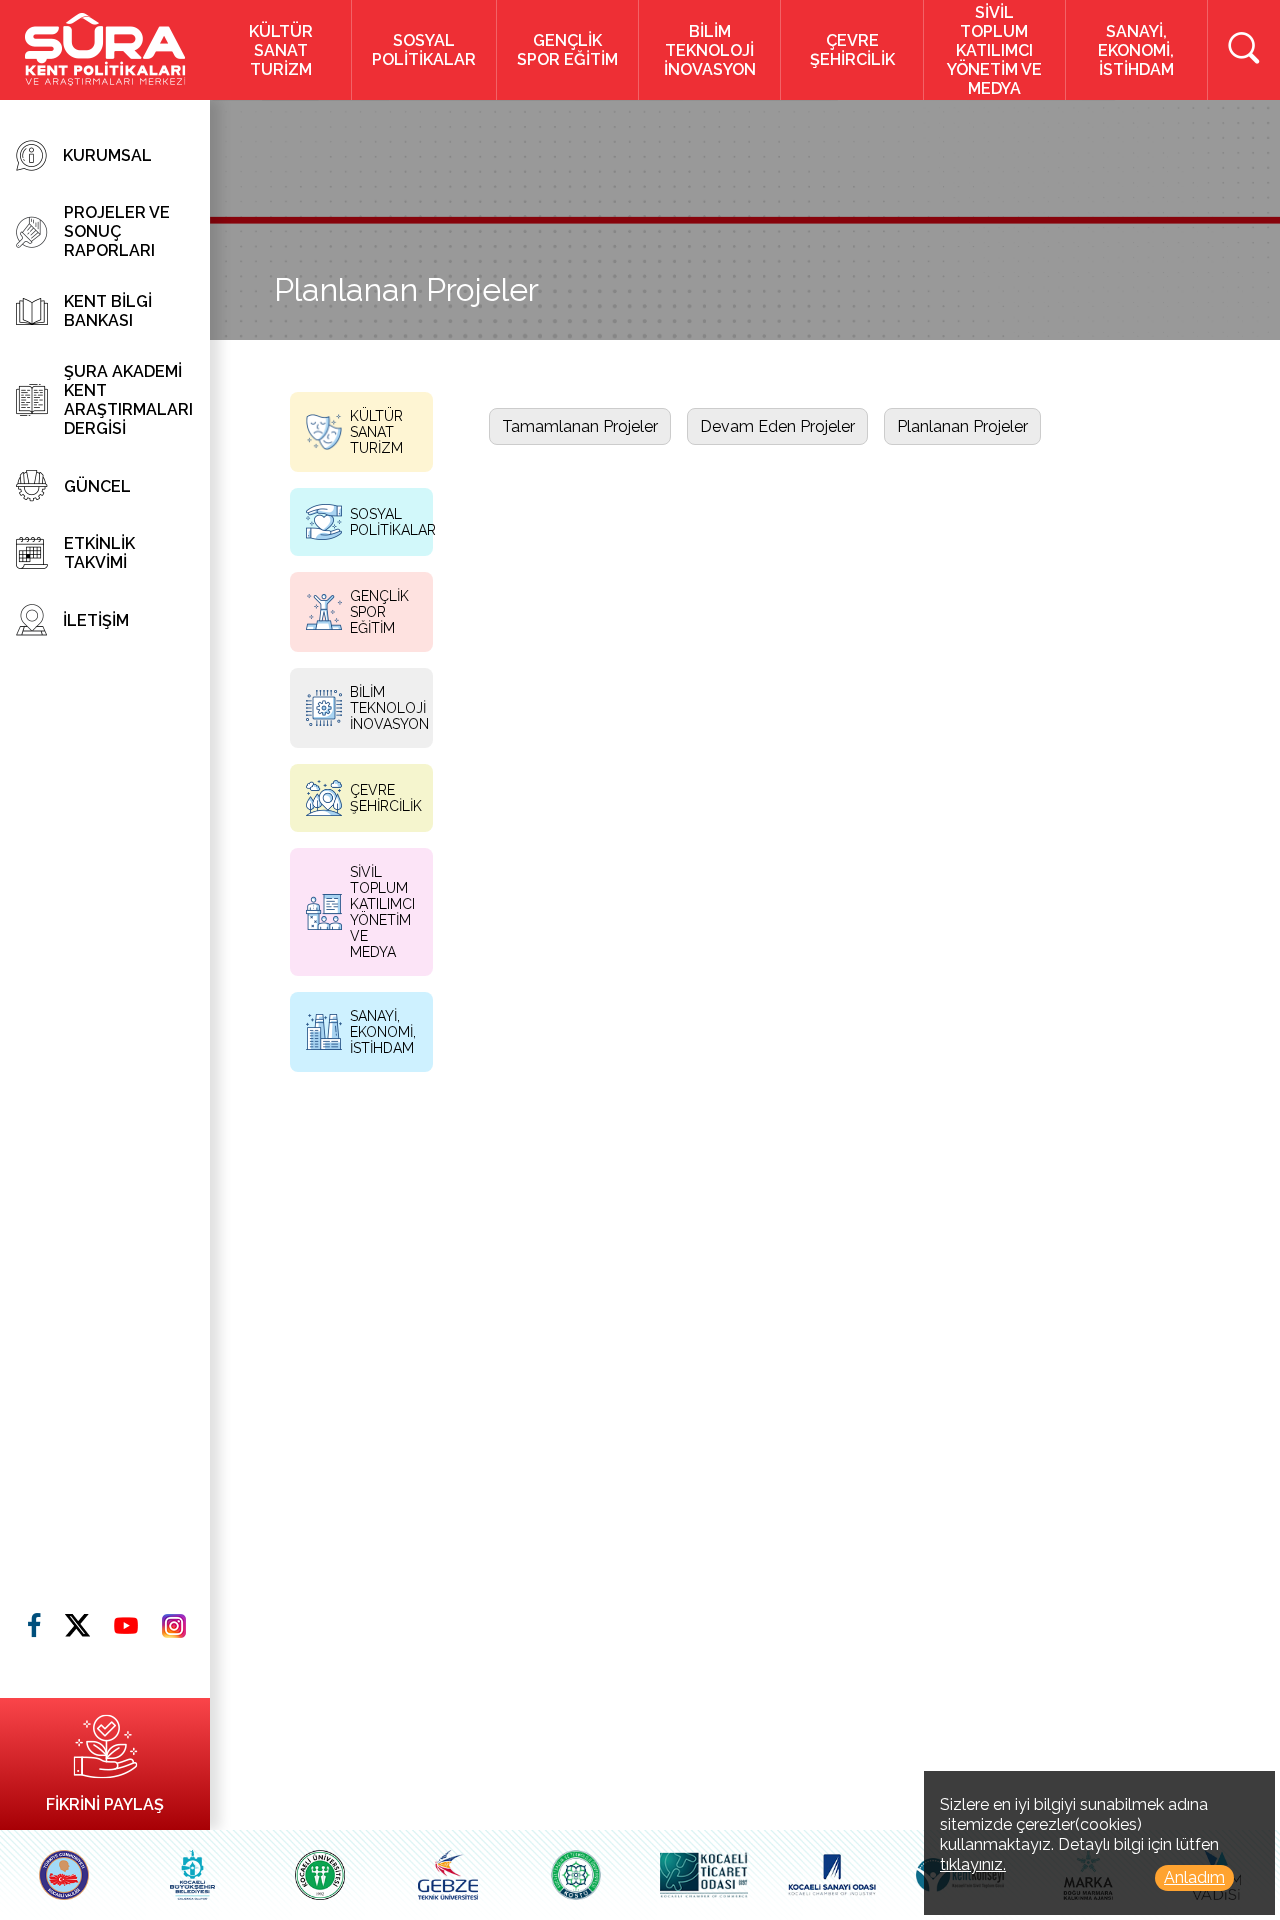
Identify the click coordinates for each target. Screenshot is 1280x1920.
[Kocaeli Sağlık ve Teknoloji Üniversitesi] (576, 1875)
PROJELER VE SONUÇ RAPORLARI (117, 231)
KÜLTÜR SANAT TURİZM (281, 50)
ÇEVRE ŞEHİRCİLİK (852, 50)
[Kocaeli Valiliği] (64, 1875)
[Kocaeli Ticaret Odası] (704, 1875)
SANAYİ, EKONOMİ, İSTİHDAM (1136, 50)
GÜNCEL (97, 486)
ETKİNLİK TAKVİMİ (99, 553)
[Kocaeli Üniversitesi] (320, 1875)
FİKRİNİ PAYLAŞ (105, 1804)
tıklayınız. (973, 1864)
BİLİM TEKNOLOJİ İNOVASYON (710, 50)
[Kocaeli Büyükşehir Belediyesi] (192, 1875)
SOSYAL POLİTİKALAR (424, 50)
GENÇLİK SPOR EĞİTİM (567, 50)
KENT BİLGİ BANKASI (108, 311)
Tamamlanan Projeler (580, 426)
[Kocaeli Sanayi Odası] (832, 1875)
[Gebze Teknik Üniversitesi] (448, 1875)
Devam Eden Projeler (777, 426)
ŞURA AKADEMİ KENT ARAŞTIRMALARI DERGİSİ (128, 400)
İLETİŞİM (96, 620)
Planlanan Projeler (962, 426)
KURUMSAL (107, 155)
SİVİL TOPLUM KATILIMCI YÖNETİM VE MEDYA (994, 50)
